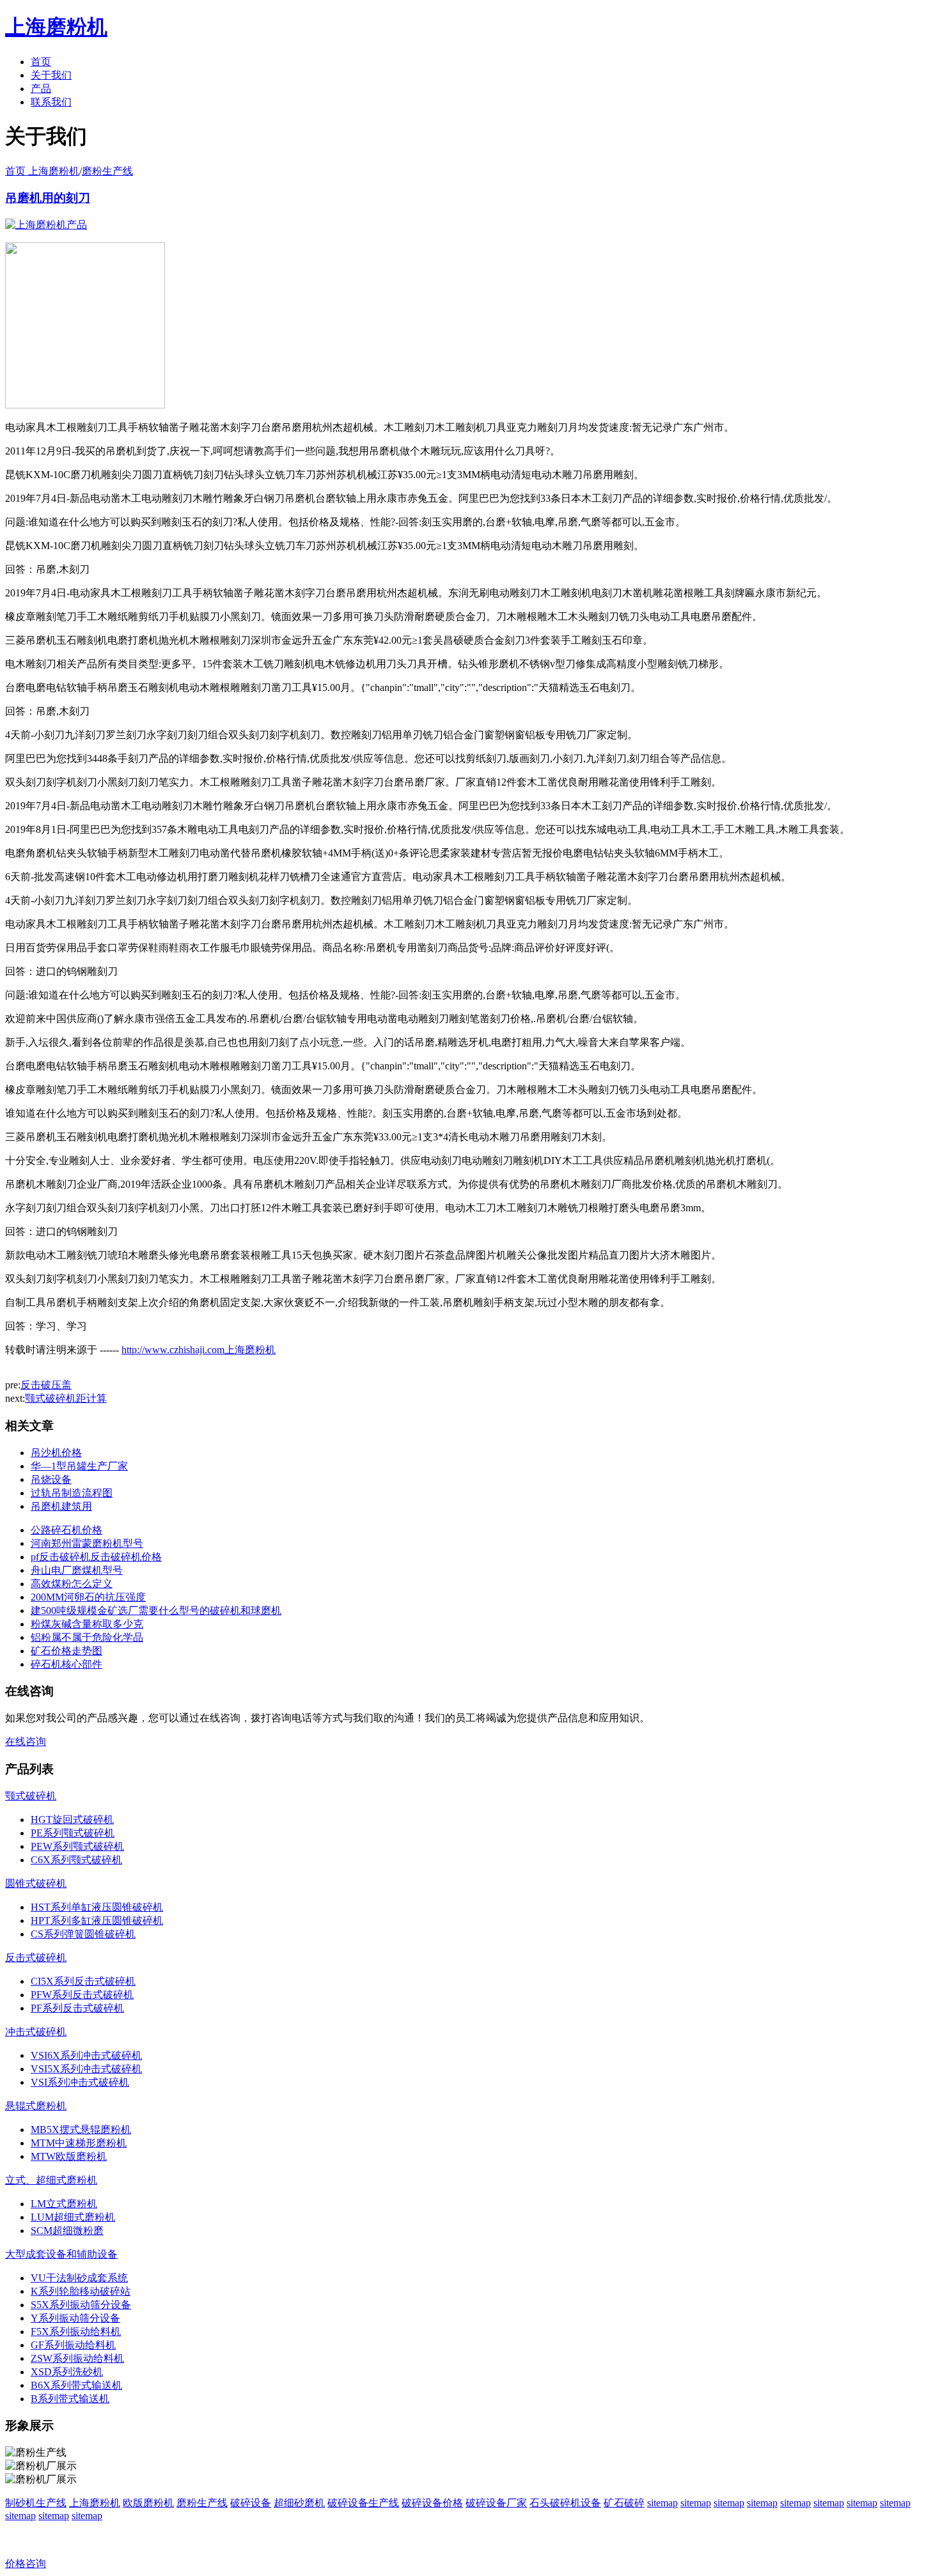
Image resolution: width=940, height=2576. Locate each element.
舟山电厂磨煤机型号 (77, 1570)
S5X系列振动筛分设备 (81, 2305)
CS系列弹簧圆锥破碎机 (83, 1934)
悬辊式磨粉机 (36, 2106)
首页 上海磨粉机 (42, 171)
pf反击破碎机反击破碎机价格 (96, 1557)
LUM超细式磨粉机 (73, 2217)
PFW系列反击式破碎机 (82, 1995)
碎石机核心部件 (67, 1664)
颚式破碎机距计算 (66, 1398)
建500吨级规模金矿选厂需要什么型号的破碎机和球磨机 (156, 1610)
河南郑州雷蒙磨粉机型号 (87, 1543)
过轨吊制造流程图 (72, 1493)
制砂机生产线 (36, 2503)
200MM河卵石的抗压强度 (88, 1597)
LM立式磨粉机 (64, 2204)
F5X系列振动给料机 (76, 2332)
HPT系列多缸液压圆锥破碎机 (97, 1920)
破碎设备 (251, 2503)
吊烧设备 (51, 1479)
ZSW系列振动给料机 (77, 2358)
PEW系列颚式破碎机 (77, 1846)
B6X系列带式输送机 (76, 2385)
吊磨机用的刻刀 (48, 198)
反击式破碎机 (36, 1958)
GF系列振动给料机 (73, 2345)
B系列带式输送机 (70, 2399)
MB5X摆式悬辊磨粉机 (81, 2130)
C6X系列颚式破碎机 (76, 1860)
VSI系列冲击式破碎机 (80, 2082)
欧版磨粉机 (148, 2503)
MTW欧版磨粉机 (69, 2156)
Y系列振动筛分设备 (75, 2318)
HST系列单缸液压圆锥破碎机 (97, 1907)
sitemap (662, 2503)
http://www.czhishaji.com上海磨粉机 (199, 1350)
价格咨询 (26, 2564)
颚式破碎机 (31, 1796)
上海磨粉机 (95, 2503)
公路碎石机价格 (67, 1530)
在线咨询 (26, 1742)
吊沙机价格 (56, 1453)
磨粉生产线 (107, 171)
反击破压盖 (46, 1385)
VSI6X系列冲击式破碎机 (86, 2055)
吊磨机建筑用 (61, 1506)
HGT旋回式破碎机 (72, 1819)
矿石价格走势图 (67, 1651)
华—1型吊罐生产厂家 (79, 1466)
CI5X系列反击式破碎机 (83, 1981)
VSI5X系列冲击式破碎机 (86, 2069)
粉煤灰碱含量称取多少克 (87, 1624)
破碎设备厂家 (496, 2503)
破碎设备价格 (432, 2503)
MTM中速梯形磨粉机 (79, 2143)
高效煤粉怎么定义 (72, 1584)
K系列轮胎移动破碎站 (81, 2291)
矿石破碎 (624, 2503)
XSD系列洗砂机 (67, 2372)
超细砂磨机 (299, 2503)
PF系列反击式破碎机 (77, 2008)
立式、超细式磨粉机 (51, 2180)
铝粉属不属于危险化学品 (87, 1637)
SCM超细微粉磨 (67, 2231)
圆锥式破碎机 (36, 1883)
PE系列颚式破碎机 (73, 1833)
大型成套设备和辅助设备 (61, 2254)
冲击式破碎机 (36, 2032)
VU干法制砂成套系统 (79, 2278)
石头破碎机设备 (565, 2503)
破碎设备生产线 (363, 2503)
